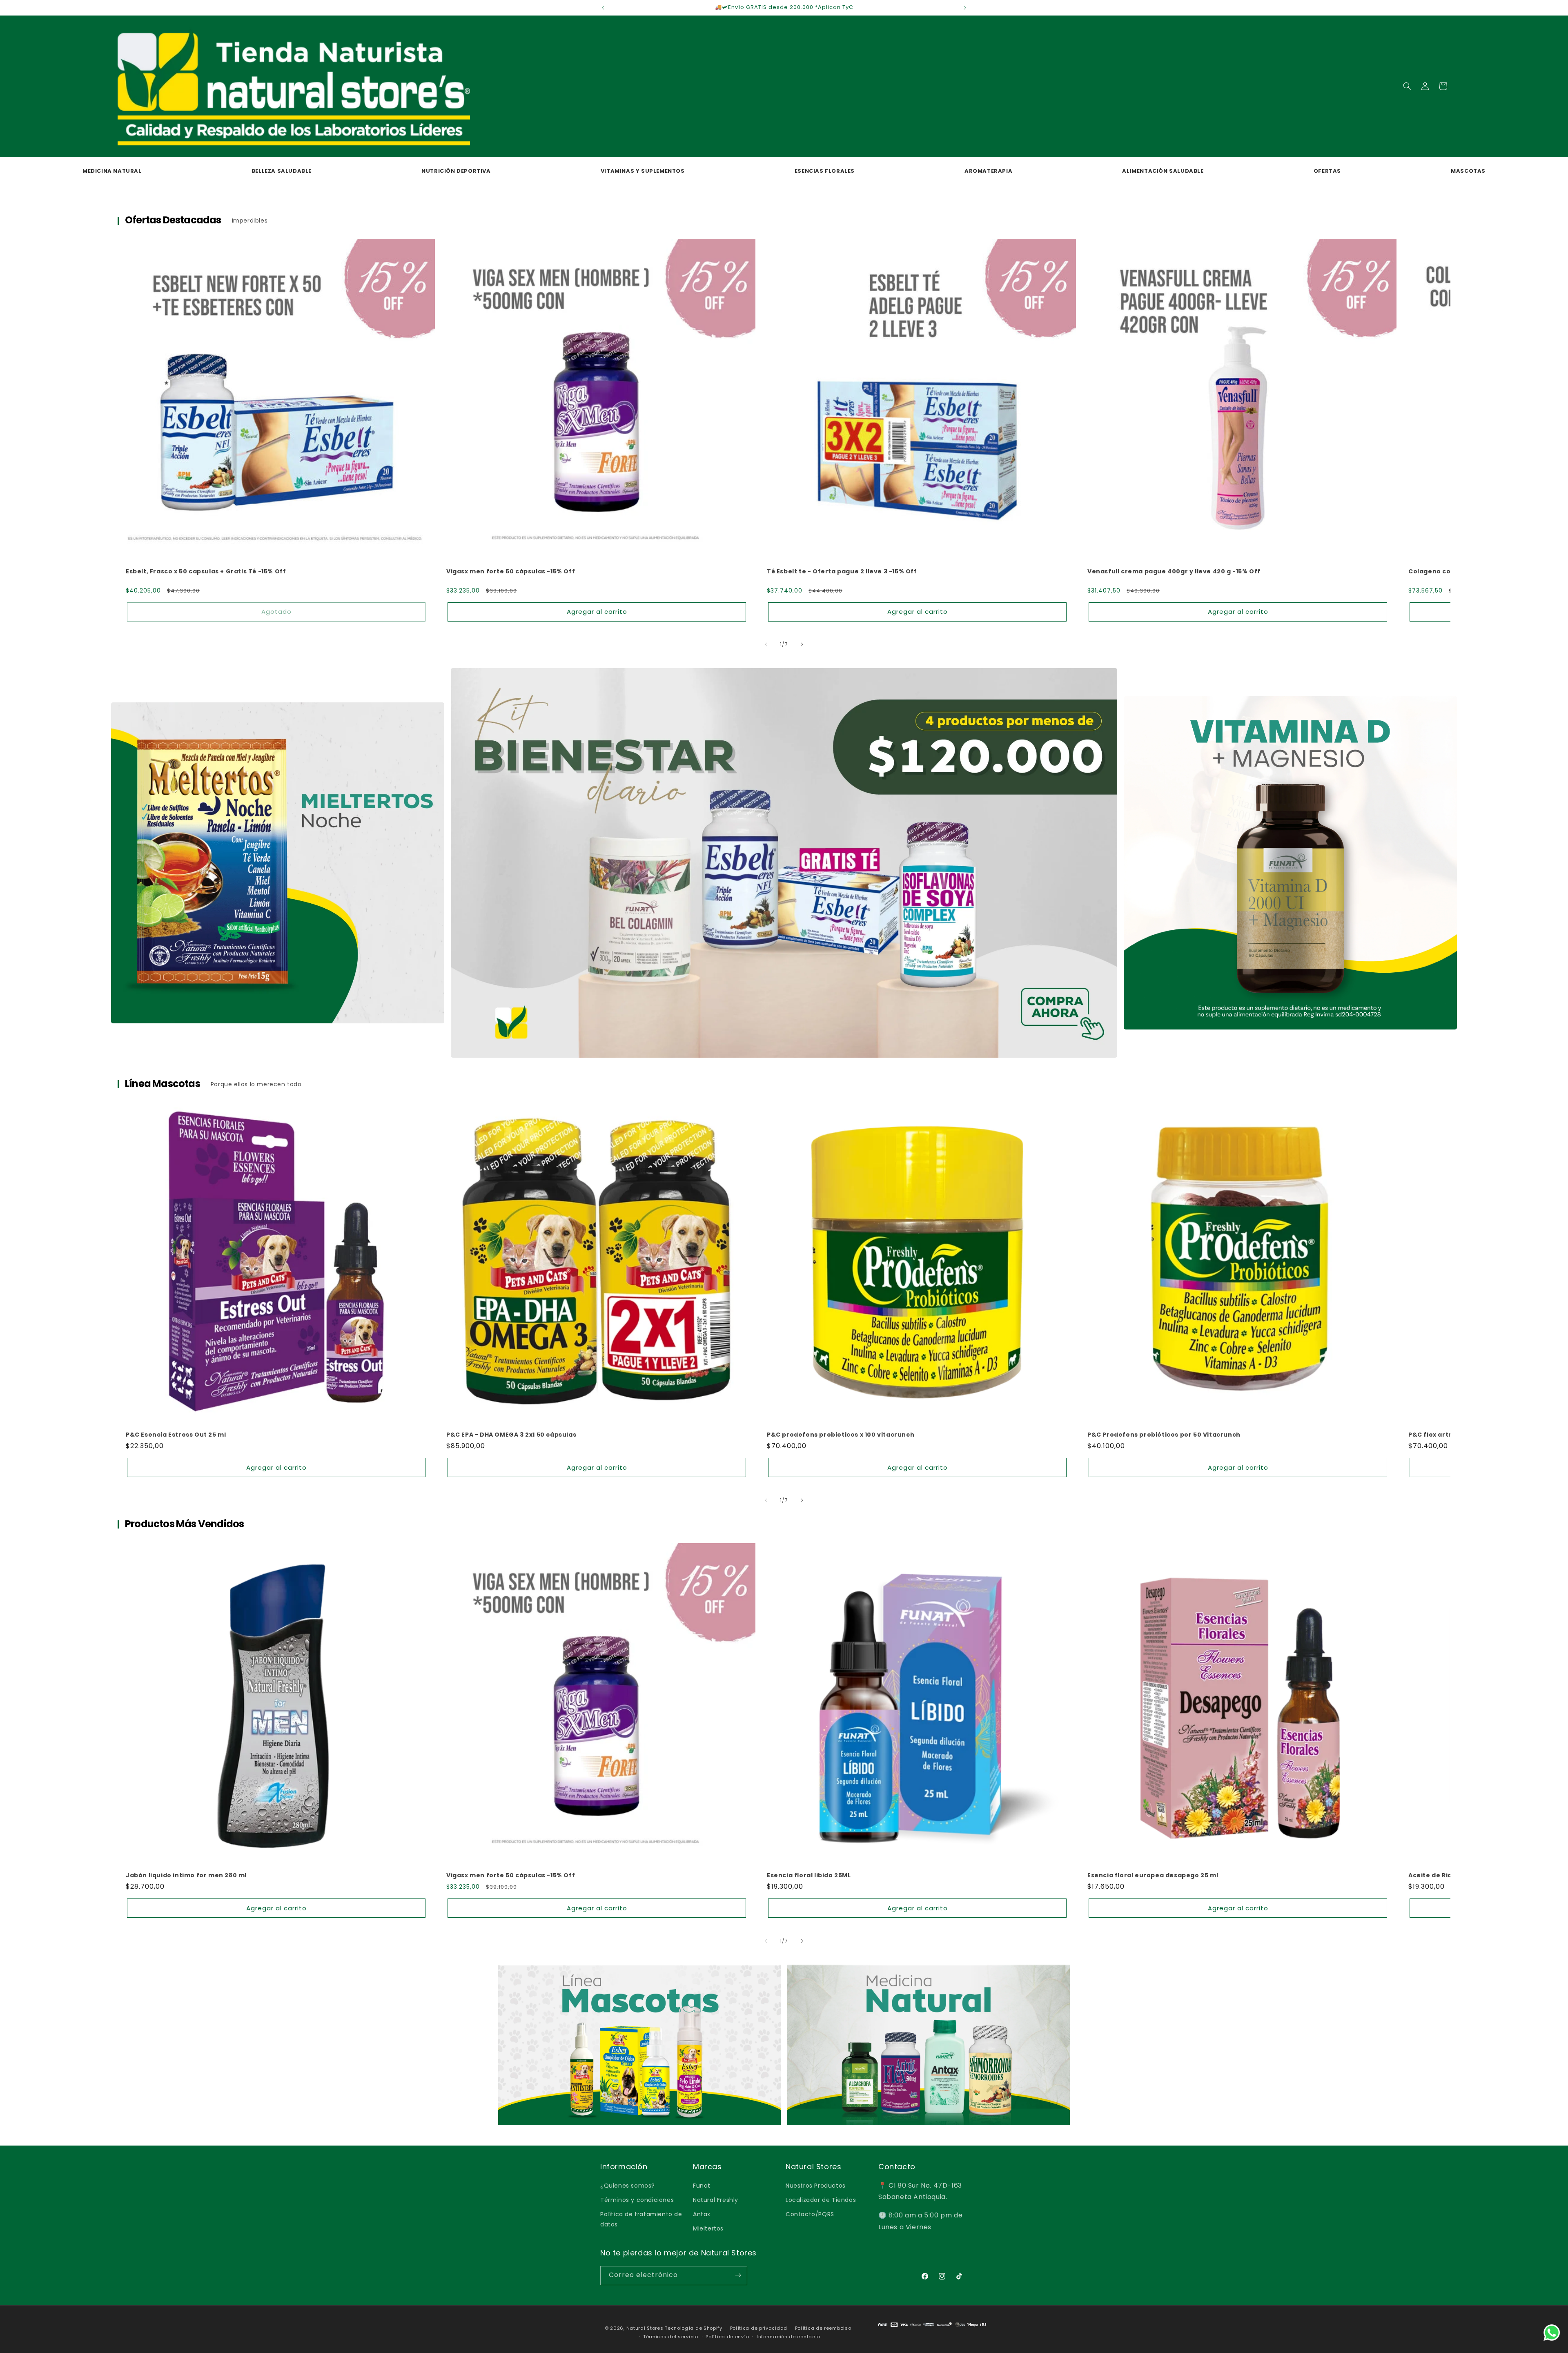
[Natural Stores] (932, 2330)
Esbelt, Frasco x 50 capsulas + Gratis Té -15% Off (206, 571)
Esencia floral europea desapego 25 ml (1153, 1875)
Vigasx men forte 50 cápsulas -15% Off (511, 571)
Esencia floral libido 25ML (809, 1875)
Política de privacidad (759, 2328)
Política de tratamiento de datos (641, 2219)
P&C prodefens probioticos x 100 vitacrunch (841, 1435)
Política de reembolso (823, 2328)
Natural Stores (645, 2328)
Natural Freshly (716, 2199)
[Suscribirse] (738, 2275)
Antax (702, 2214)
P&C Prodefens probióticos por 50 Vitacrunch (1164, 1435)
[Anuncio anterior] (603, 8)
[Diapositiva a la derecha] (802, 644)
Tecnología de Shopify (694, 2328)
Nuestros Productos (816, 2185)
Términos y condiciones (637, 2199)
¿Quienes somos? (628, 2185)
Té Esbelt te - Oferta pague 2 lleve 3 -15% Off (842, 571)
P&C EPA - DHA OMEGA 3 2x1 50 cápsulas (511, 1435)
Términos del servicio (671, 2336)
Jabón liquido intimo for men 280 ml (186, 1875)
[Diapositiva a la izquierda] (766, 644)
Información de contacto (788, 2336)
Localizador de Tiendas (821, 2199)
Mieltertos (708, 2228)
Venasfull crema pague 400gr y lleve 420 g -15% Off (1174, 571)
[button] (1407, 86)
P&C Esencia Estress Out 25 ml (176, 1435)
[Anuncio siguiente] (965, 8)
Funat (702, 2185)
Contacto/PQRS (810, 2214)
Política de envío (727, 2336)
